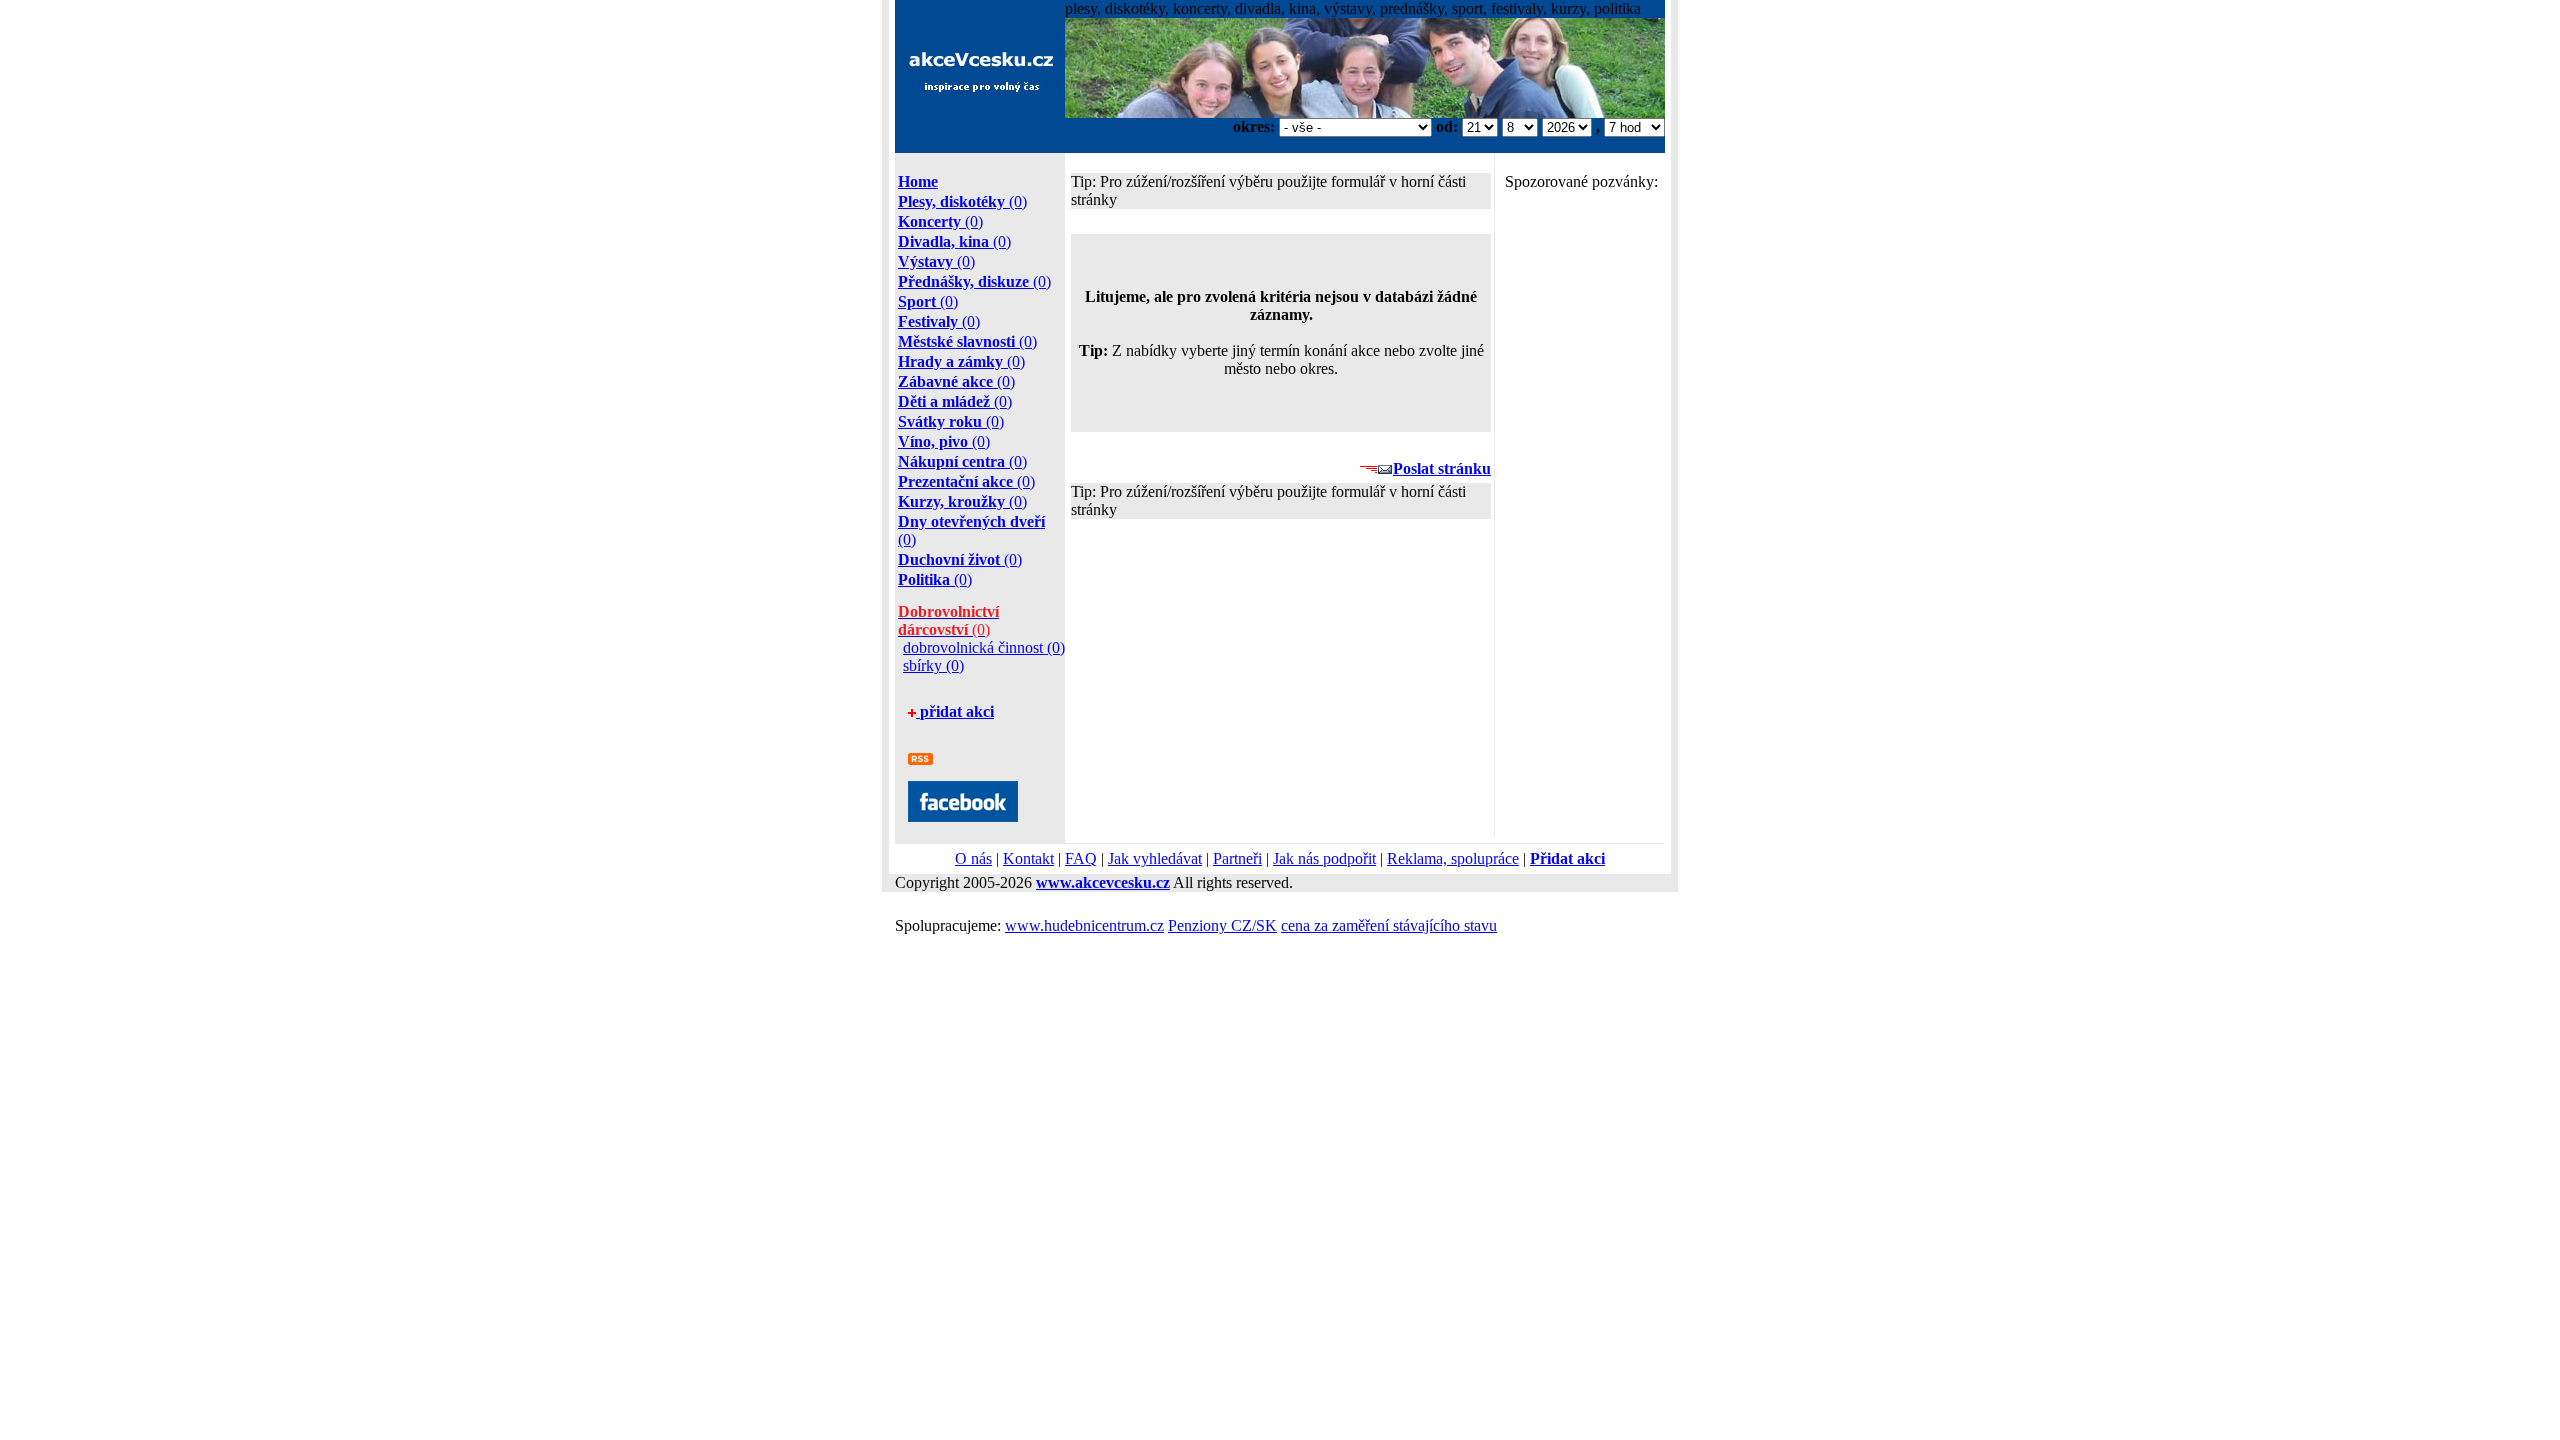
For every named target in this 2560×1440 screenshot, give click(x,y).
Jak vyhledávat (1155, 858)
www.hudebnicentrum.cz (1084, 925)
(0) (962, 201)
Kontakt (1028, 858)
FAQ (1081, 858)
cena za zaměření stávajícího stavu (1389, 925)
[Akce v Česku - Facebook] (963, 816)
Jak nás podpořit (1324, 858)
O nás (973, 858)
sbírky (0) (933, 665)
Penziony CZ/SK (1222, 925)
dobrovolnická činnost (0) (984, 647)
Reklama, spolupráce (1453, 858)
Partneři (1237, 858)
